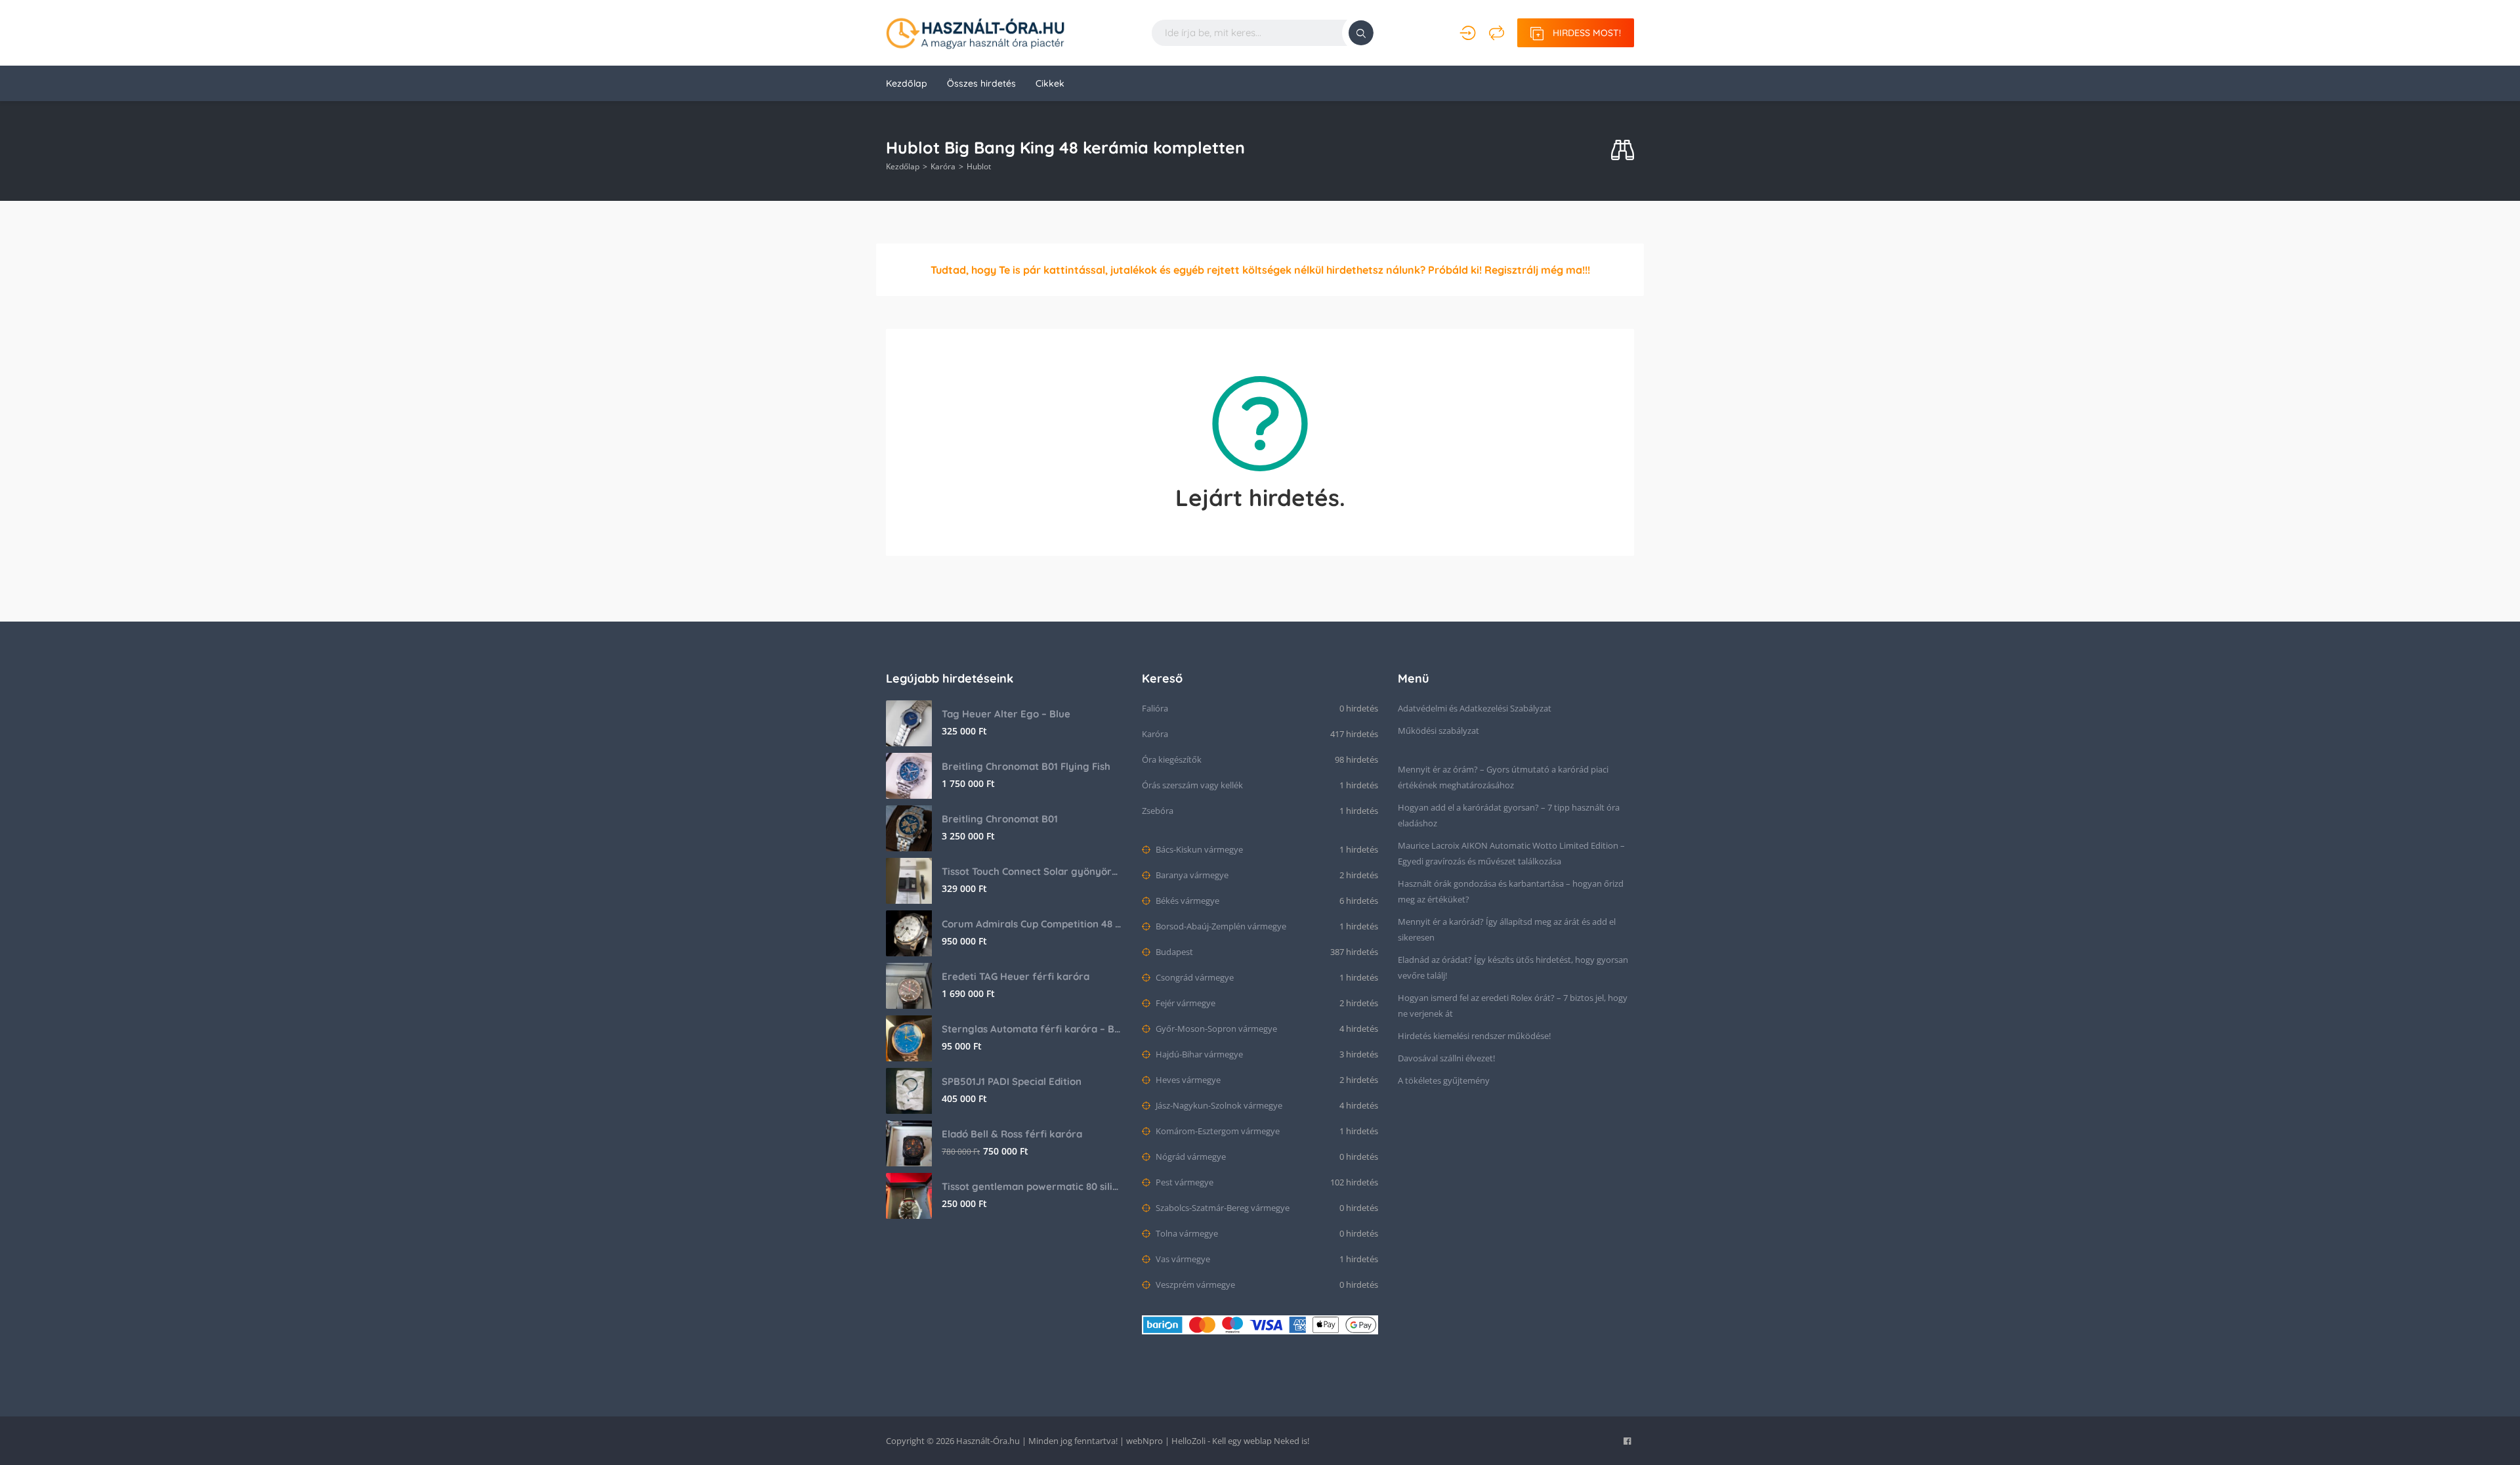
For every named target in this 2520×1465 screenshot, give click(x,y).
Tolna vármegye (1186, 1233)
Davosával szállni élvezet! (1446, 1058)
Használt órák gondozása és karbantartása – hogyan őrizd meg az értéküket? (1511, 891)
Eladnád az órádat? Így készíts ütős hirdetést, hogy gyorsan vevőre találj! (1513, 967)
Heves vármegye (1187, 1080)
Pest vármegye (1184, 1182)
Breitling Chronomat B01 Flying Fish (1026, 766)
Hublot (979, 166)
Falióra (1155, 708)
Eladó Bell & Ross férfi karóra (1012, 1134)
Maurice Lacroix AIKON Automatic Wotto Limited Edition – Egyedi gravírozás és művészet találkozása (1511, 853)
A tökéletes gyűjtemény (1444, 1080)
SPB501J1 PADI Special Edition (1012, 1081)
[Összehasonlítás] (1497, 33)
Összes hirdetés (981, 83)
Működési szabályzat (1438, 731)
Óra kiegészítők (1172, 759)
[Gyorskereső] (1623, 151)
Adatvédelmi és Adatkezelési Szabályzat (1475, 708)
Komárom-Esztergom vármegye (1217, 1131)
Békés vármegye (1186, 901)
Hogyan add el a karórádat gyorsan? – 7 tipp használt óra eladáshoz (1509, 815)
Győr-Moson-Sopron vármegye (1215, 1029)
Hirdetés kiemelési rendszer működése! (1474, 1036)
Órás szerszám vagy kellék (1192, 785)
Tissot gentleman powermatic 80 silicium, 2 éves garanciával (1032, 1186)
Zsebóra (1158, 811)
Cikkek (1050, 83)
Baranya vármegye (1191, 875)
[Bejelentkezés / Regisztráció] (1468, 33)
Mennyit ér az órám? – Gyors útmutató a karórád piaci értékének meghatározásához (1503, 777)
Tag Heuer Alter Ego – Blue (1006, 714)
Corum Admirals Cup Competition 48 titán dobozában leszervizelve (1032, 924)
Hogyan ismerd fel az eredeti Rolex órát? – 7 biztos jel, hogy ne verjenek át (1513, 1006)
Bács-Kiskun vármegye (1198, 849)
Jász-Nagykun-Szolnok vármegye (1218, 1105)
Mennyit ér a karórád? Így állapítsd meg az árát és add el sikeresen (1507, 929)
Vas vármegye (1182, 1259)
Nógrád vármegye (1190, 1157)
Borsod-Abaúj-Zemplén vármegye (1220, 926)
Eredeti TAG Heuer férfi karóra (1016, 976)
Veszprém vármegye (1194, 1285)
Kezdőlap (907, 83)
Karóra (943, 166)
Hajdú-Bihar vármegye (1198, 1054)
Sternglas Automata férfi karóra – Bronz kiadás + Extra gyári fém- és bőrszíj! (1032, 1029)
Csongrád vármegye (1194, 977)
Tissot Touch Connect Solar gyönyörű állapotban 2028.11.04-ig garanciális (1032, 871)
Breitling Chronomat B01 (1000, 819)
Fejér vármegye (1185, 1003)
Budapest (1173, 952)
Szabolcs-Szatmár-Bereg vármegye (1222, 1208)
